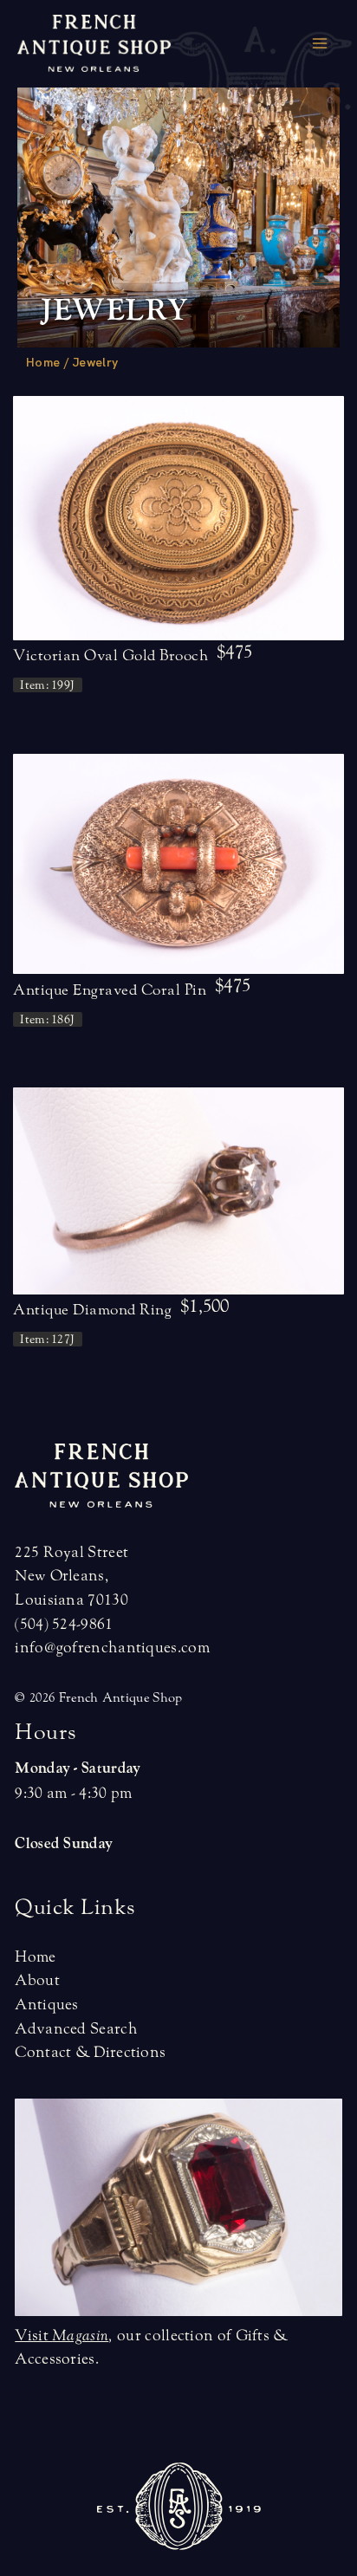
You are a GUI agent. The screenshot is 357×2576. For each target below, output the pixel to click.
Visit (62, 2336)
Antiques (46, 2005)
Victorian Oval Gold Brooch (110, 655)
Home (43, 362)
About (37, 1980)
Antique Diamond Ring (92, 1310)
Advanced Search (76, 2029)
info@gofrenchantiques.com (112, 1648)
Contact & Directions (90, 2052)
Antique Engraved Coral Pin (110, 990)
